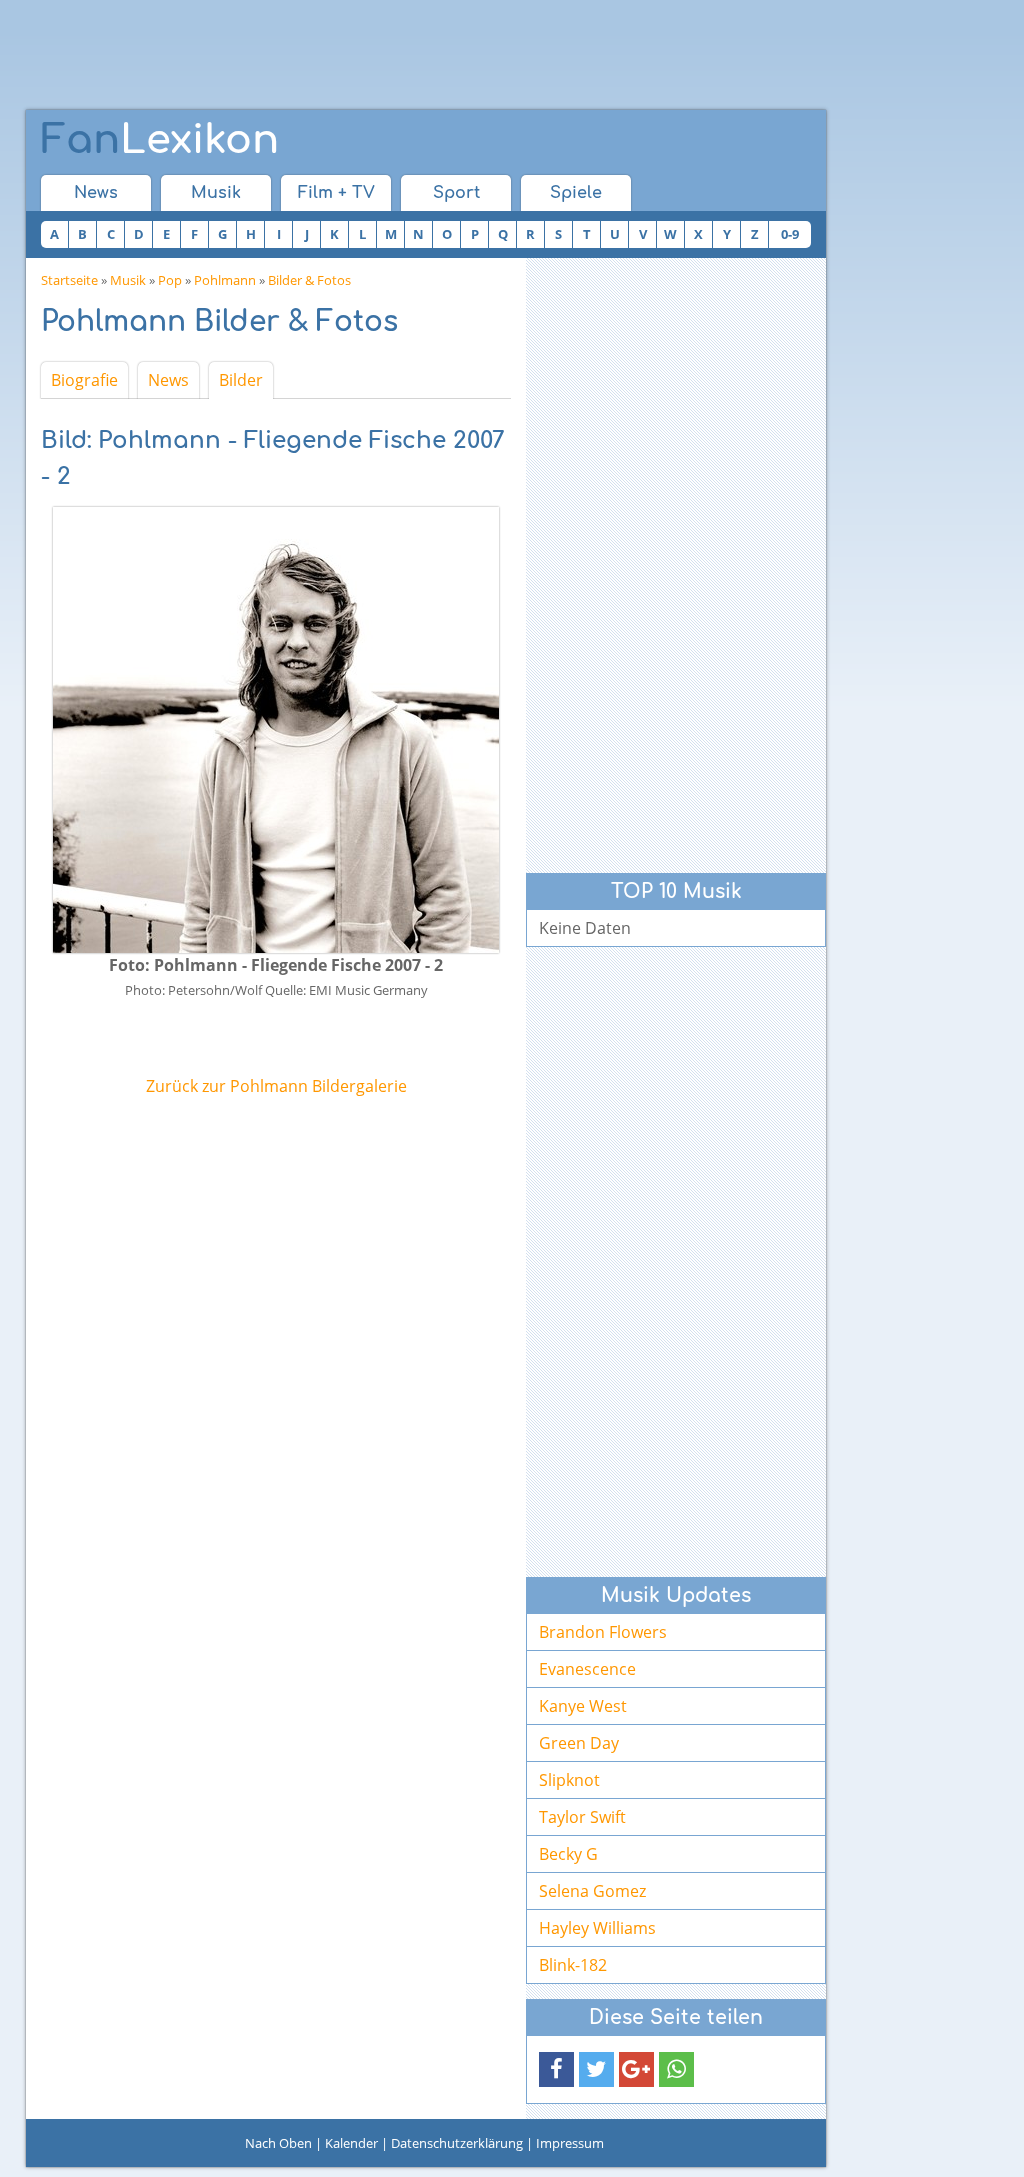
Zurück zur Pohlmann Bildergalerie (276, 1086)
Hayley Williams (597, 1928)
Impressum (570, 2143)
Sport (456, 193)
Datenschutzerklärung (457, 2143)
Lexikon (160, 140)
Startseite (69, 280)
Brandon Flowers (603, 1632)
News (96, 193)
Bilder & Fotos (309, 280)
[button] (556, 2069)
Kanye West (583, 1706)
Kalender (351, 2143)
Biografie (84, 380)
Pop (170, 280)
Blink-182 (573, 1965)
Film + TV (336, 193)
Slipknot (569, 1780)
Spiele (576, 193)
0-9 (790, 234)
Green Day (579, 1743)
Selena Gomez (592, 1891)
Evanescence (587, 1669)
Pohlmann (225, 280)
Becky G (568, 1854)
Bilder (241, 380)
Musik (216, 193)
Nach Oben (278, 2143)
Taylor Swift (582, 1817)
